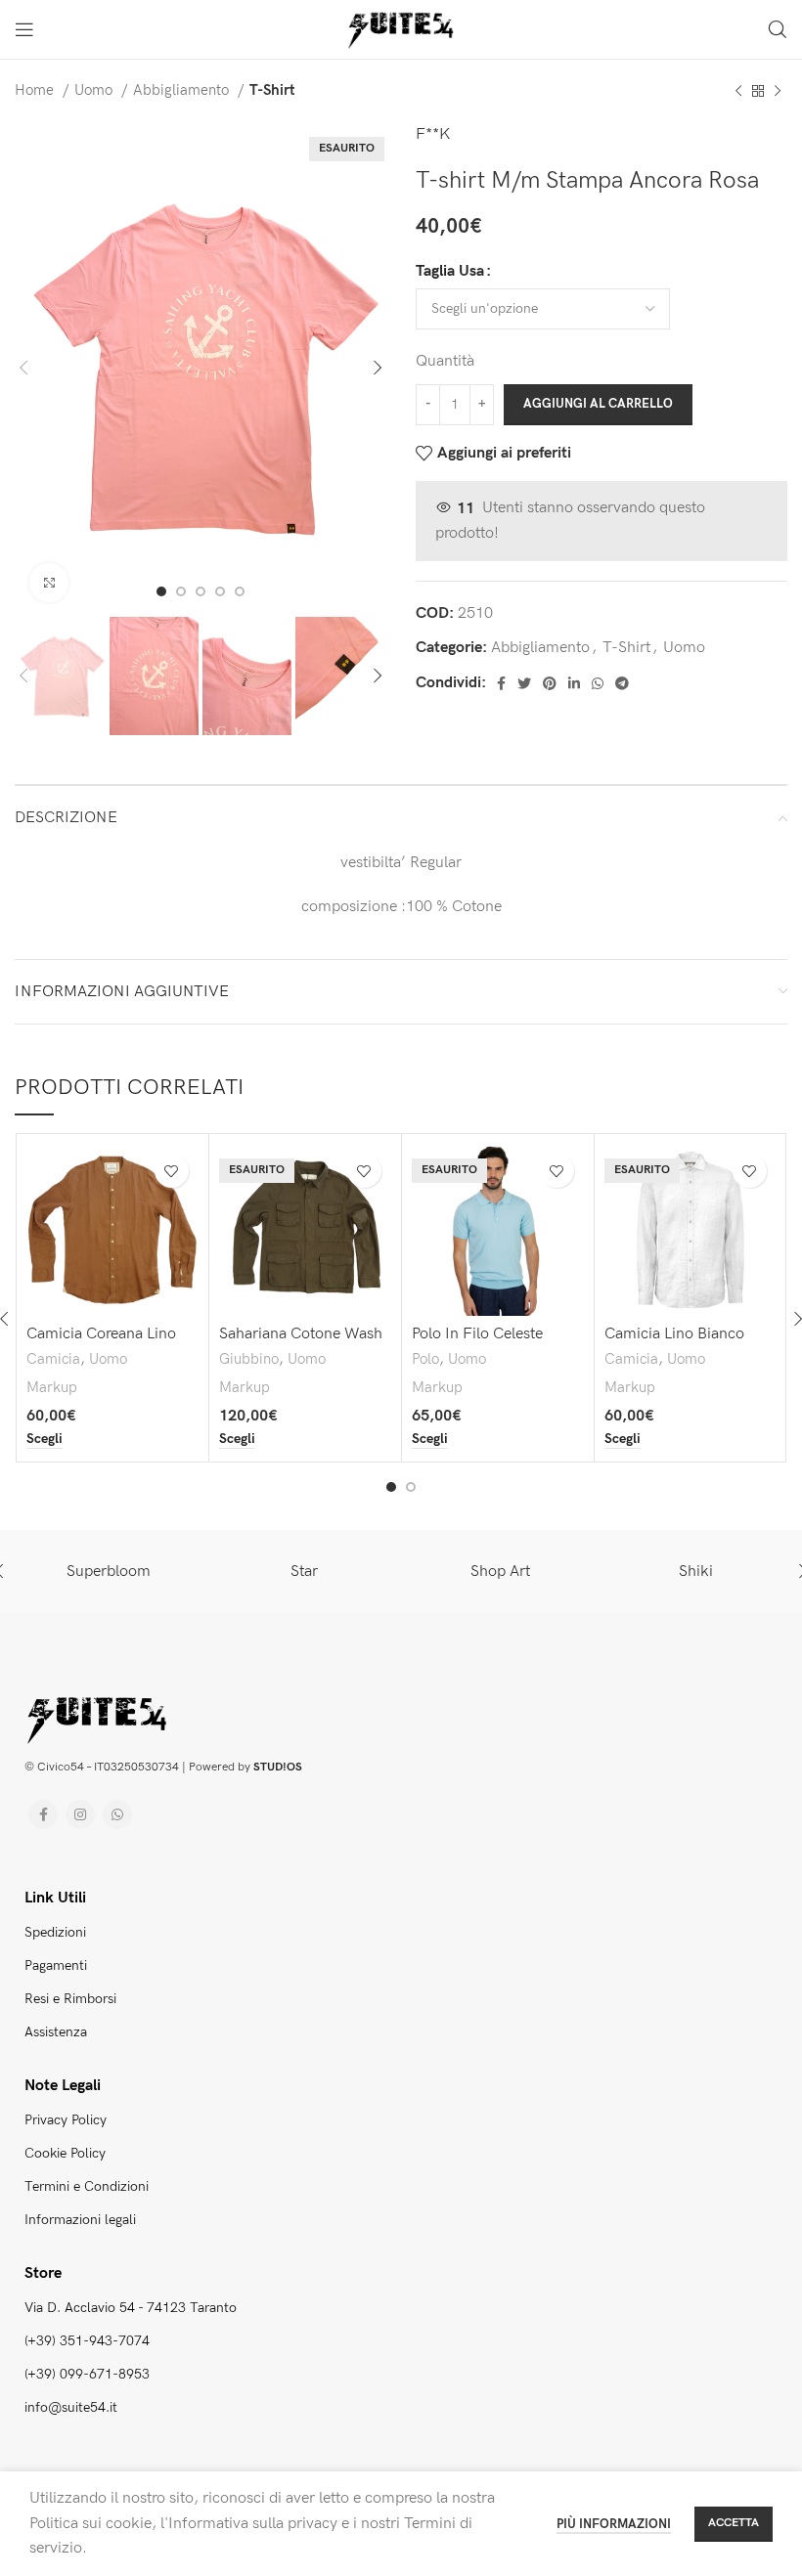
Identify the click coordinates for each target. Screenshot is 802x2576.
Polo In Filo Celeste (477, 1334)
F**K (433, 134)
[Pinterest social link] (550, 683)
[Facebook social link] (501, 683)
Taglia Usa (450, 271)
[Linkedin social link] (574, 683)
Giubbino (249, 1359)
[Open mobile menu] (24, 29)
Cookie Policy (65, 2153)
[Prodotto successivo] (778, 91)
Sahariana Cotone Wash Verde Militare (301, 1343)
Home (36, 90)
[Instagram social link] (80, 1814)
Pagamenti (56, 1965)
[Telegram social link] (622, 683)
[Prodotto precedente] (738, 91)
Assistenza (56, 2032)
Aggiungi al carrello (598, 404)
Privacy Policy (66, 2120)
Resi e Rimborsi (70, 1999)
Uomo (95, 90)
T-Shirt (272, 90)
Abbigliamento (183, 90)
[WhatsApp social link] (598, 683)
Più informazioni (614, 2524)
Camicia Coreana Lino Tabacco (101, 1343)
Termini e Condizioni (87, 2186)
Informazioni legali (80, 2220)
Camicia (53, 1359)
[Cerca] (778, 29)
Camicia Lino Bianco (674, 1334)
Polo (425, 1359)
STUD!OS (278, 1767)
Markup (52, 1388)
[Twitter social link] (524, 683)
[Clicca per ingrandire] (49, 583)
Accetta (734, 2523)
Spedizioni (55, 1932)
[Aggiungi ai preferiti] (172, 1171)
